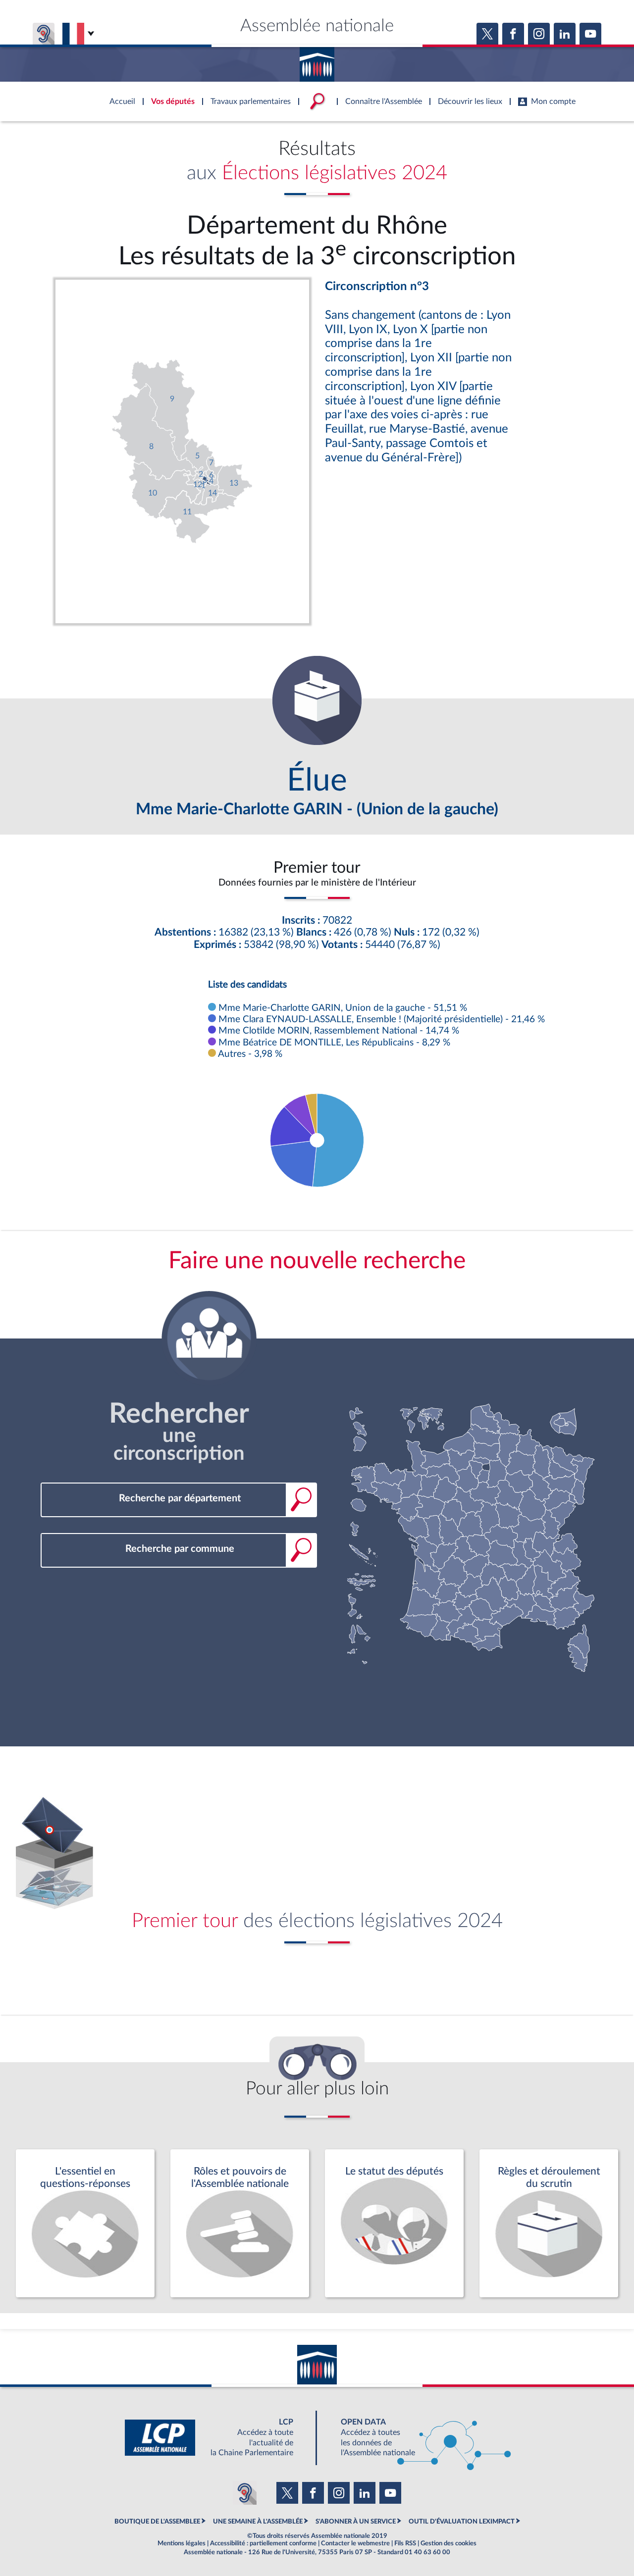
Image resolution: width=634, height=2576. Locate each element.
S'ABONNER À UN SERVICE (356, 2522)
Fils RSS (405, 2543)
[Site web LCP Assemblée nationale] (217, 2438)
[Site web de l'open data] (417, 2438)
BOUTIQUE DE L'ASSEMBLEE (157, 2522)
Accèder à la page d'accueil (317, 61)
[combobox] (179, 1499)
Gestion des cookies (449, 2543)
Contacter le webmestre (355, 2543)
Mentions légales (182, 2543)
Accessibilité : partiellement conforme (263, 2543)
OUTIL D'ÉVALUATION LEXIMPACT (462, 2522)
